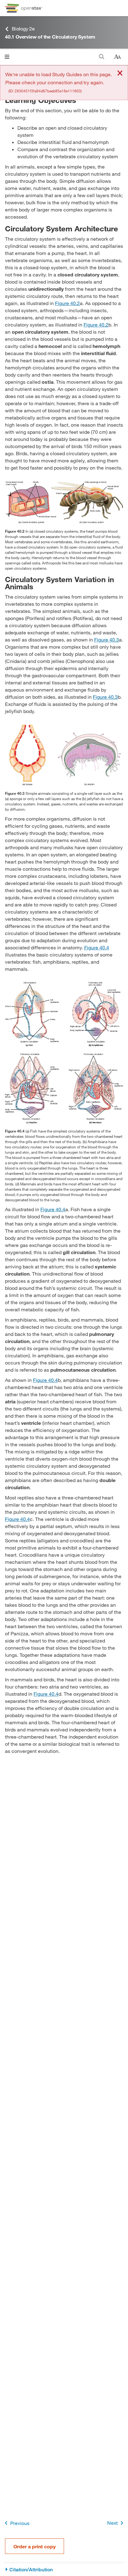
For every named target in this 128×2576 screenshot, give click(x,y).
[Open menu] (7, 57)
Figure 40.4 (97, 947)
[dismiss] (120, 74)
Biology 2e (23, 28)
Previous (20, 2523)
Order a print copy (34, 2546)
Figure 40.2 (67, 303)
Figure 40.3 (107, 639)
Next (112, 2523)
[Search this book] (102, 57)
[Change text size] (117, 57)
